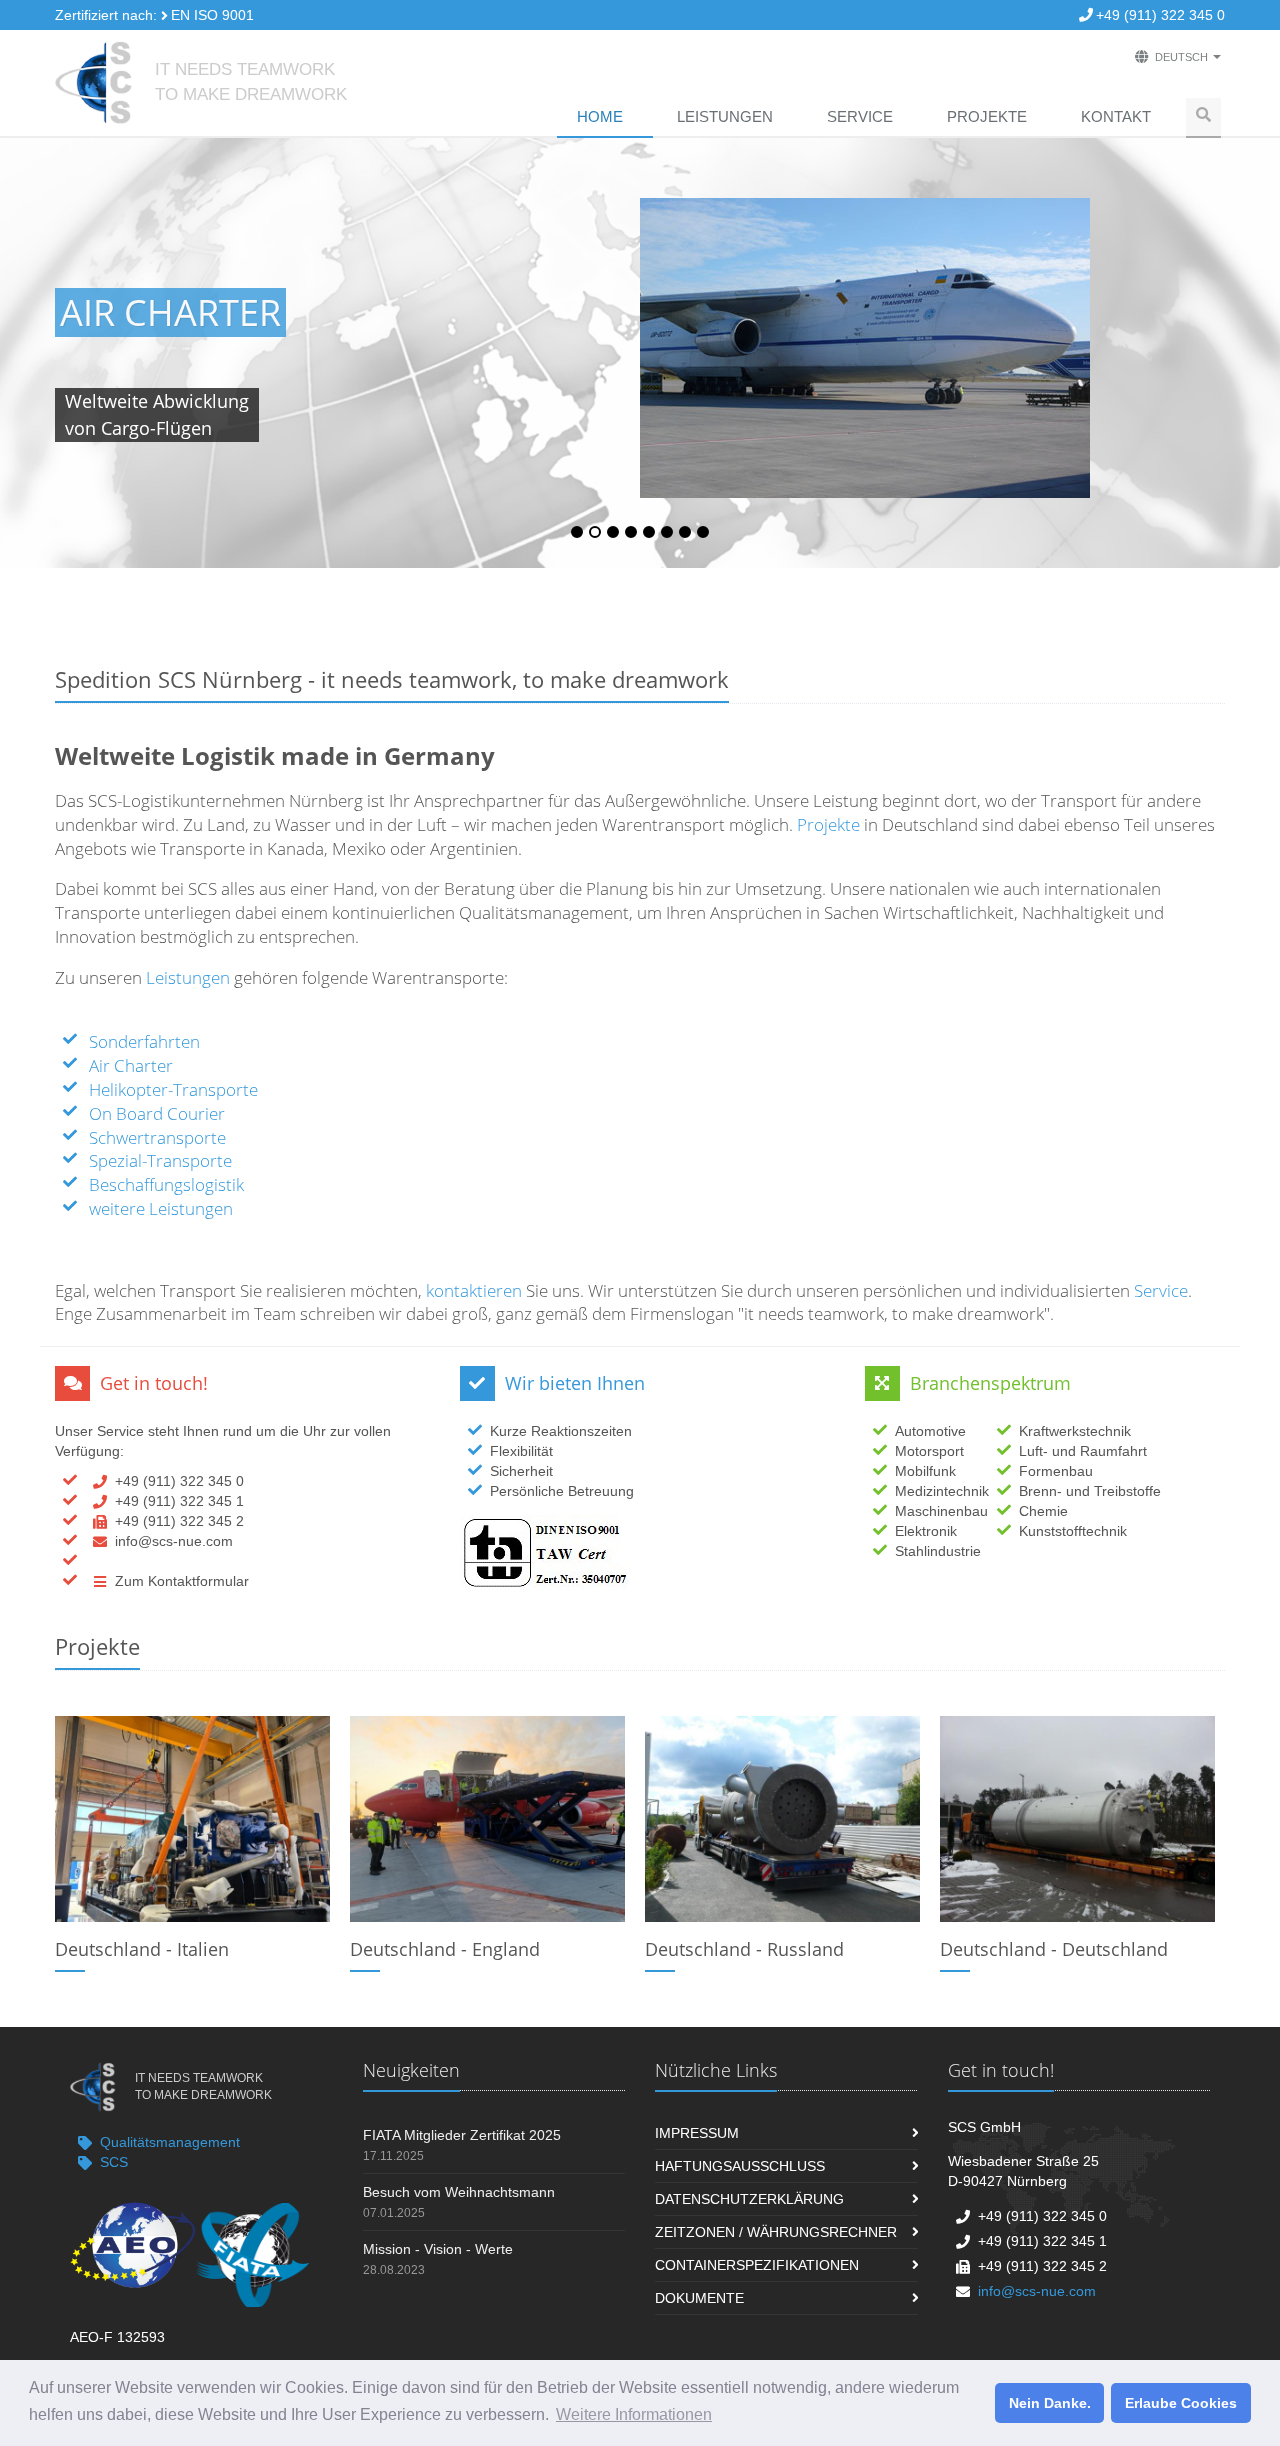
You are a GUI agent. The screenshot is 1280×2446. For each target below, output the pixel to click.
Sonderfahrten (144, 1041)
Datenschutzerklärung (749, 2199)
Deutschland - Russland (744, 1949)
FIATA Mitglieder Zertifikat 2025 (462, 2135)
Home (600, 116)
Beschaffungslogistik (166, 1184)
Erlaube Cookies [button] (1181, 2403)
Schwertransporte (157, 1137)
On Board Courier (157, 1113)
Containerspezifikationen (757, 2265)
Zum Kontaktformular (182, 1581)
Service (860, 116)
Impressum (697, 2133)
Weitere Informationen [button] (634, 2414)
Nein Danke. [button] (1050, 2403)
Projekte (987, 116)
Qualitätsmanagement (170, 2142)
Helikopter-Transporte (173, 1089)
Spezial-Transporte (160, 1160)
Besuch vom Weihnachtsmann (459, 2192)
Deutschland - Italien (142, 1949)
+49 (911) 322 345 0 (1160, 15)
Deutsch (1181, 57)
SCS (114, 2162)
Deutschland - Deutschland (1054, 1949)
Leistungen (725, 116)
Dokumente (699, 2298)
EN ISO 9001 (212, 15)
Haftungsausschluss (740, 2166)
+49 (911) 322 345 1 (179, 1501)
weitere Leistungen (161, 1208)
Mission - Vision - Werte (438, 2249)
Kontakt (1116, 116)
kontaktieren (472, 1290)
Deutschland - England (445, 1949)
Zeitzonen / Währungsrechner (776, 2232)
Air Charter (170, 312)
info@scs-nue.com (174, 1541)
